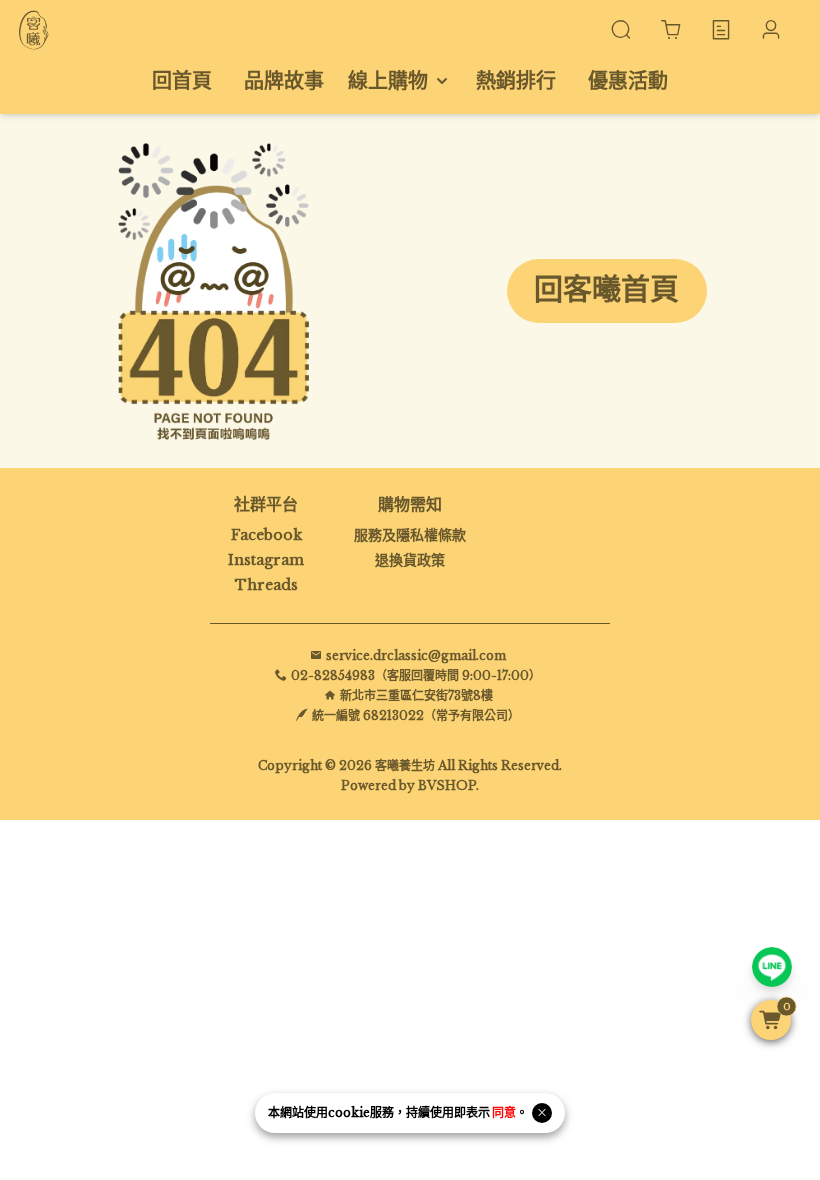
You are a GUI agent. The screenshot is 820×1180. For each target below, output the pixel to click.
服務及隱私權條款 (410, 535)
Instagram (266, 560)
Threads (266, 585)
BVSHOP (447, 785)
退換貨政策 (410, 560)
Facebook (266, 535)
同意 (504, 1112)
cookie (349, 1112)
